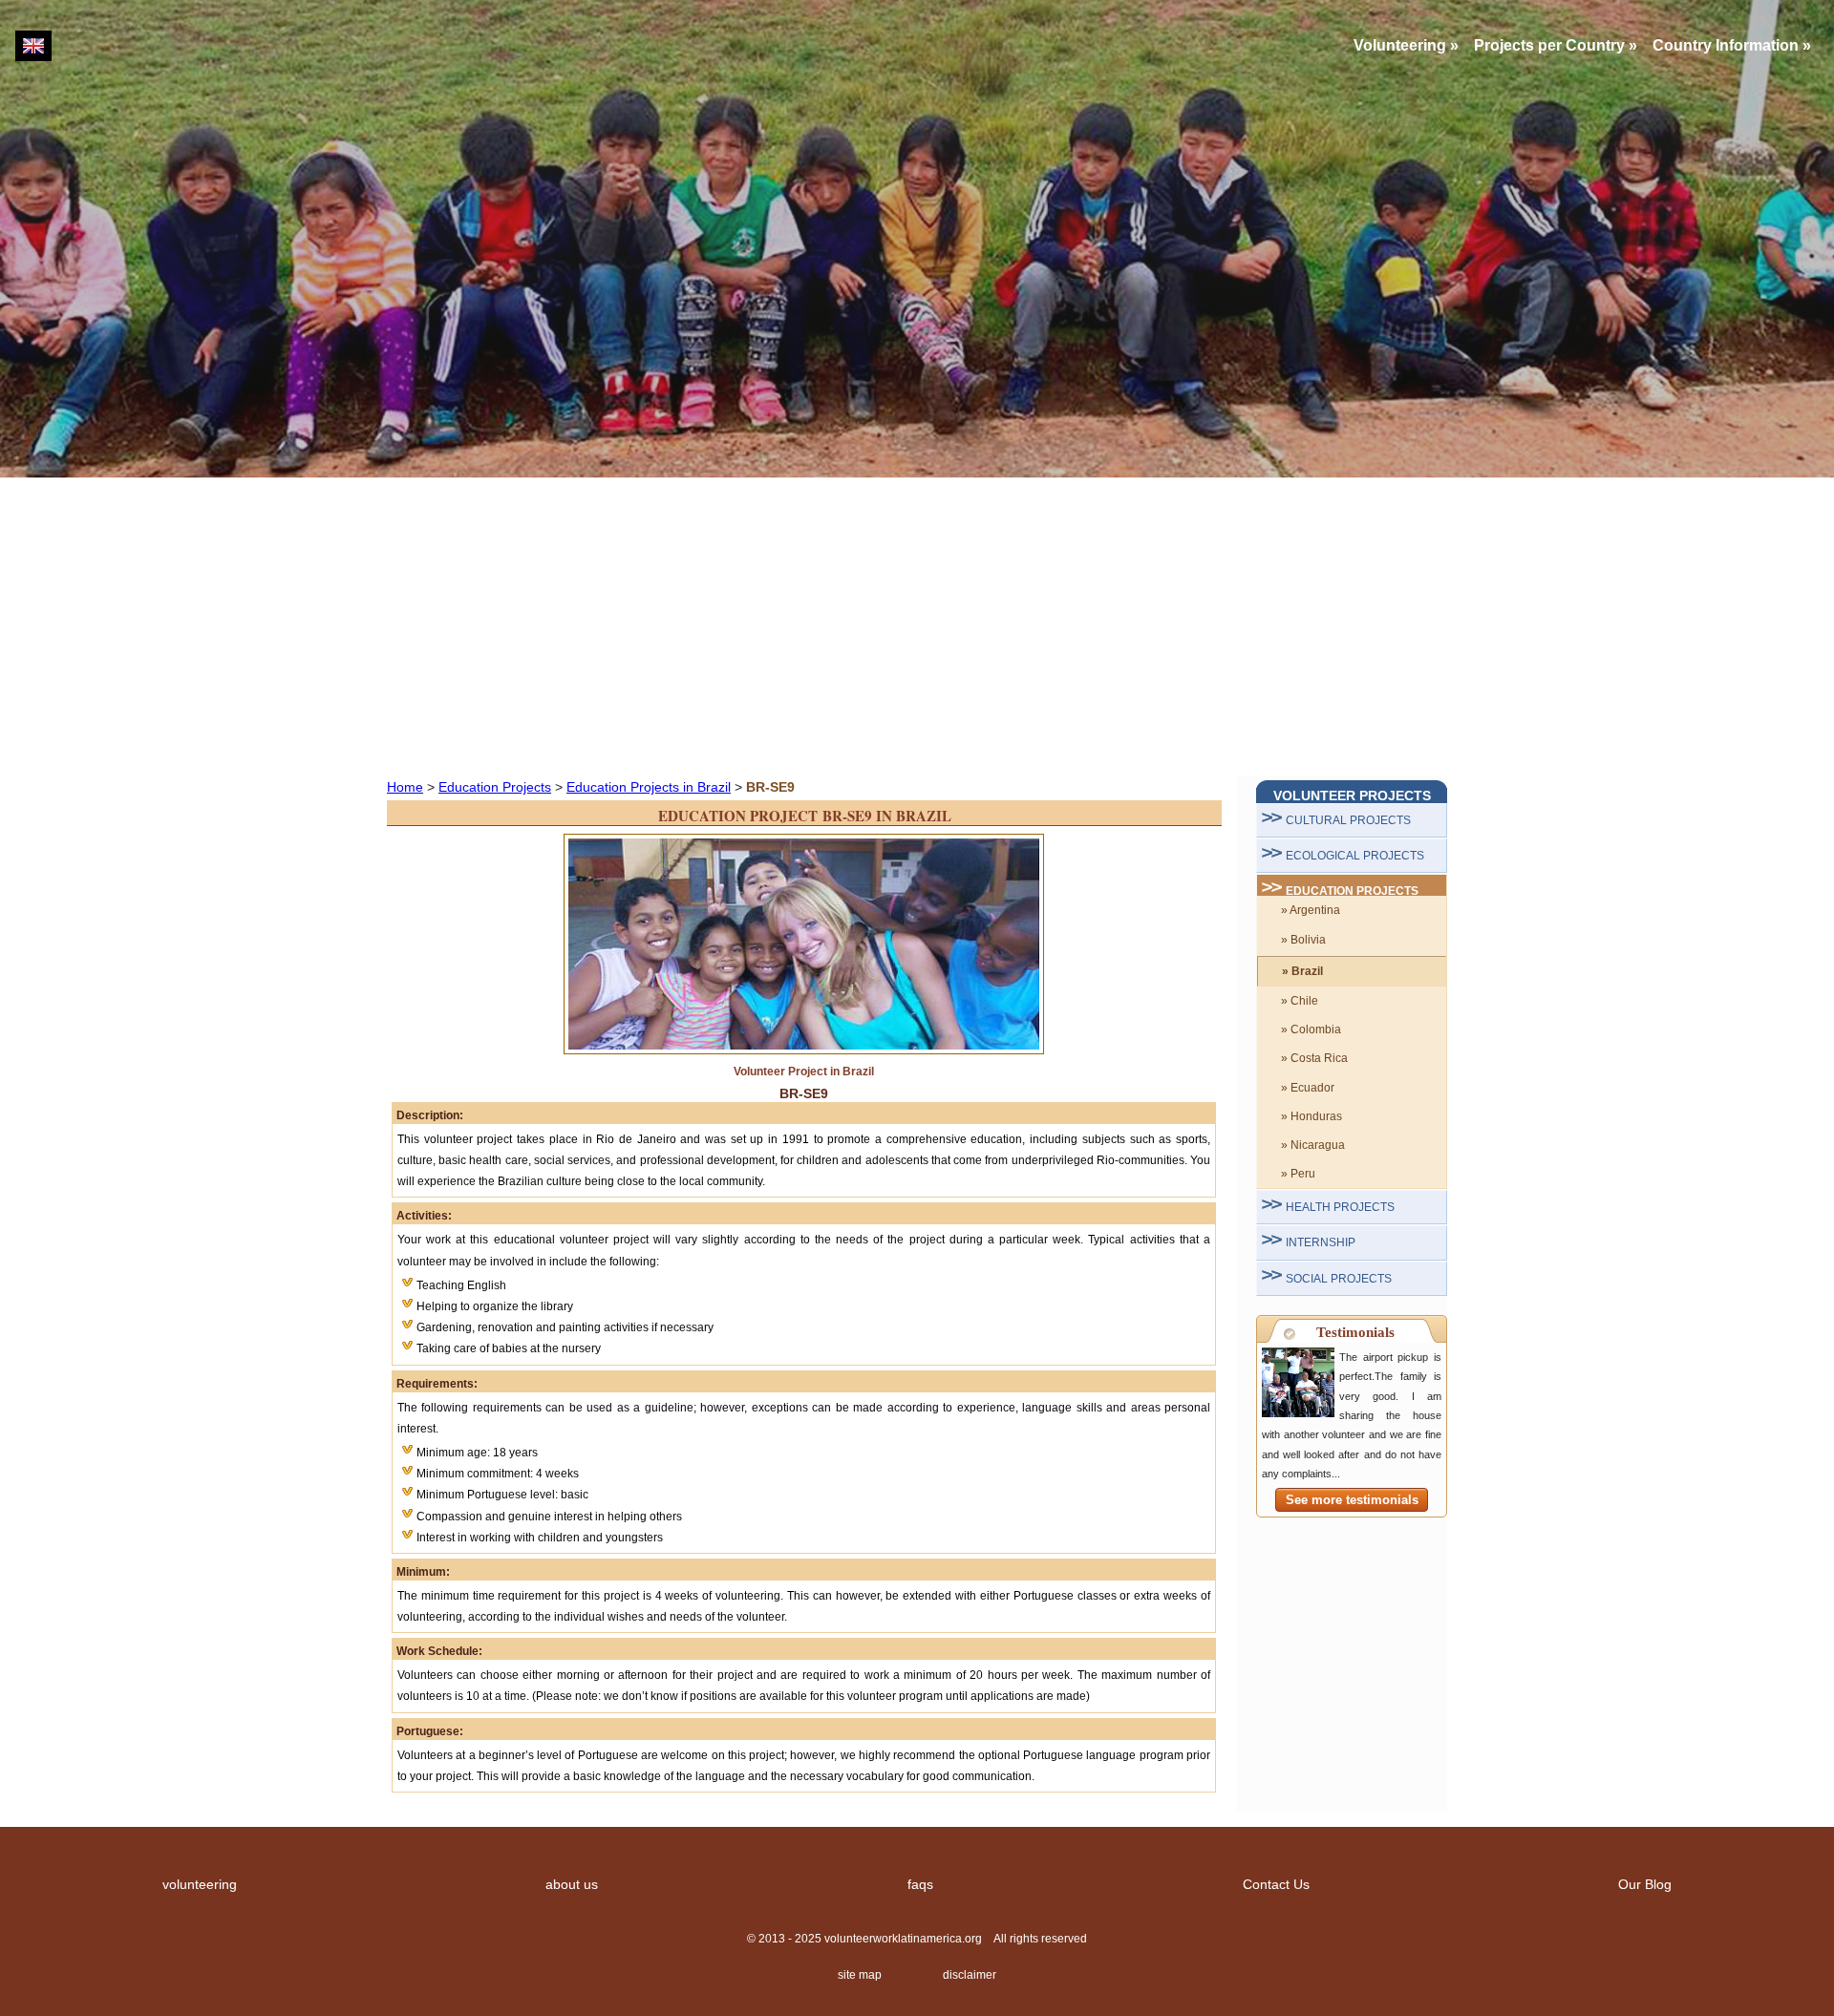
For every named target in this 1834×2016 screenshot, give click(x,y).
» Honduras (1312, 1116)
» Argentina (1311, 910)
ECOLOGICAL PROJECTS (1355, 856)
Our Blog (1645, 1884)
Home (405, 787)
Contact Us (1276, 1884)
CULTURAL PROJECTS (1348, 820)
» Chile (1300, 1001)
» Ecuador (1308, 1088)
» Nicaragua (1313, 1145)
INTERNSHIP (1321, 1242)
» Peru (1298, 1174)
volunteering (200, 1884)
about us (572, 1884)
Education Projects (495, 787)
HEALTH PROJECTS (1340, 1207)
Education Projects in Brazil (649, 787)
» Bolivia (1303, 940)
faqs (920, 1884)
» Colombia (1311, 1029)
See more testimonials (1352, 1500)
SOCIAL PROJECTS (1339, 1279)
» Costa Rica (1314, 1058)
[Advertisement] (917, 626)
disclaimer (970, 1975)
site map (860, 1975)
